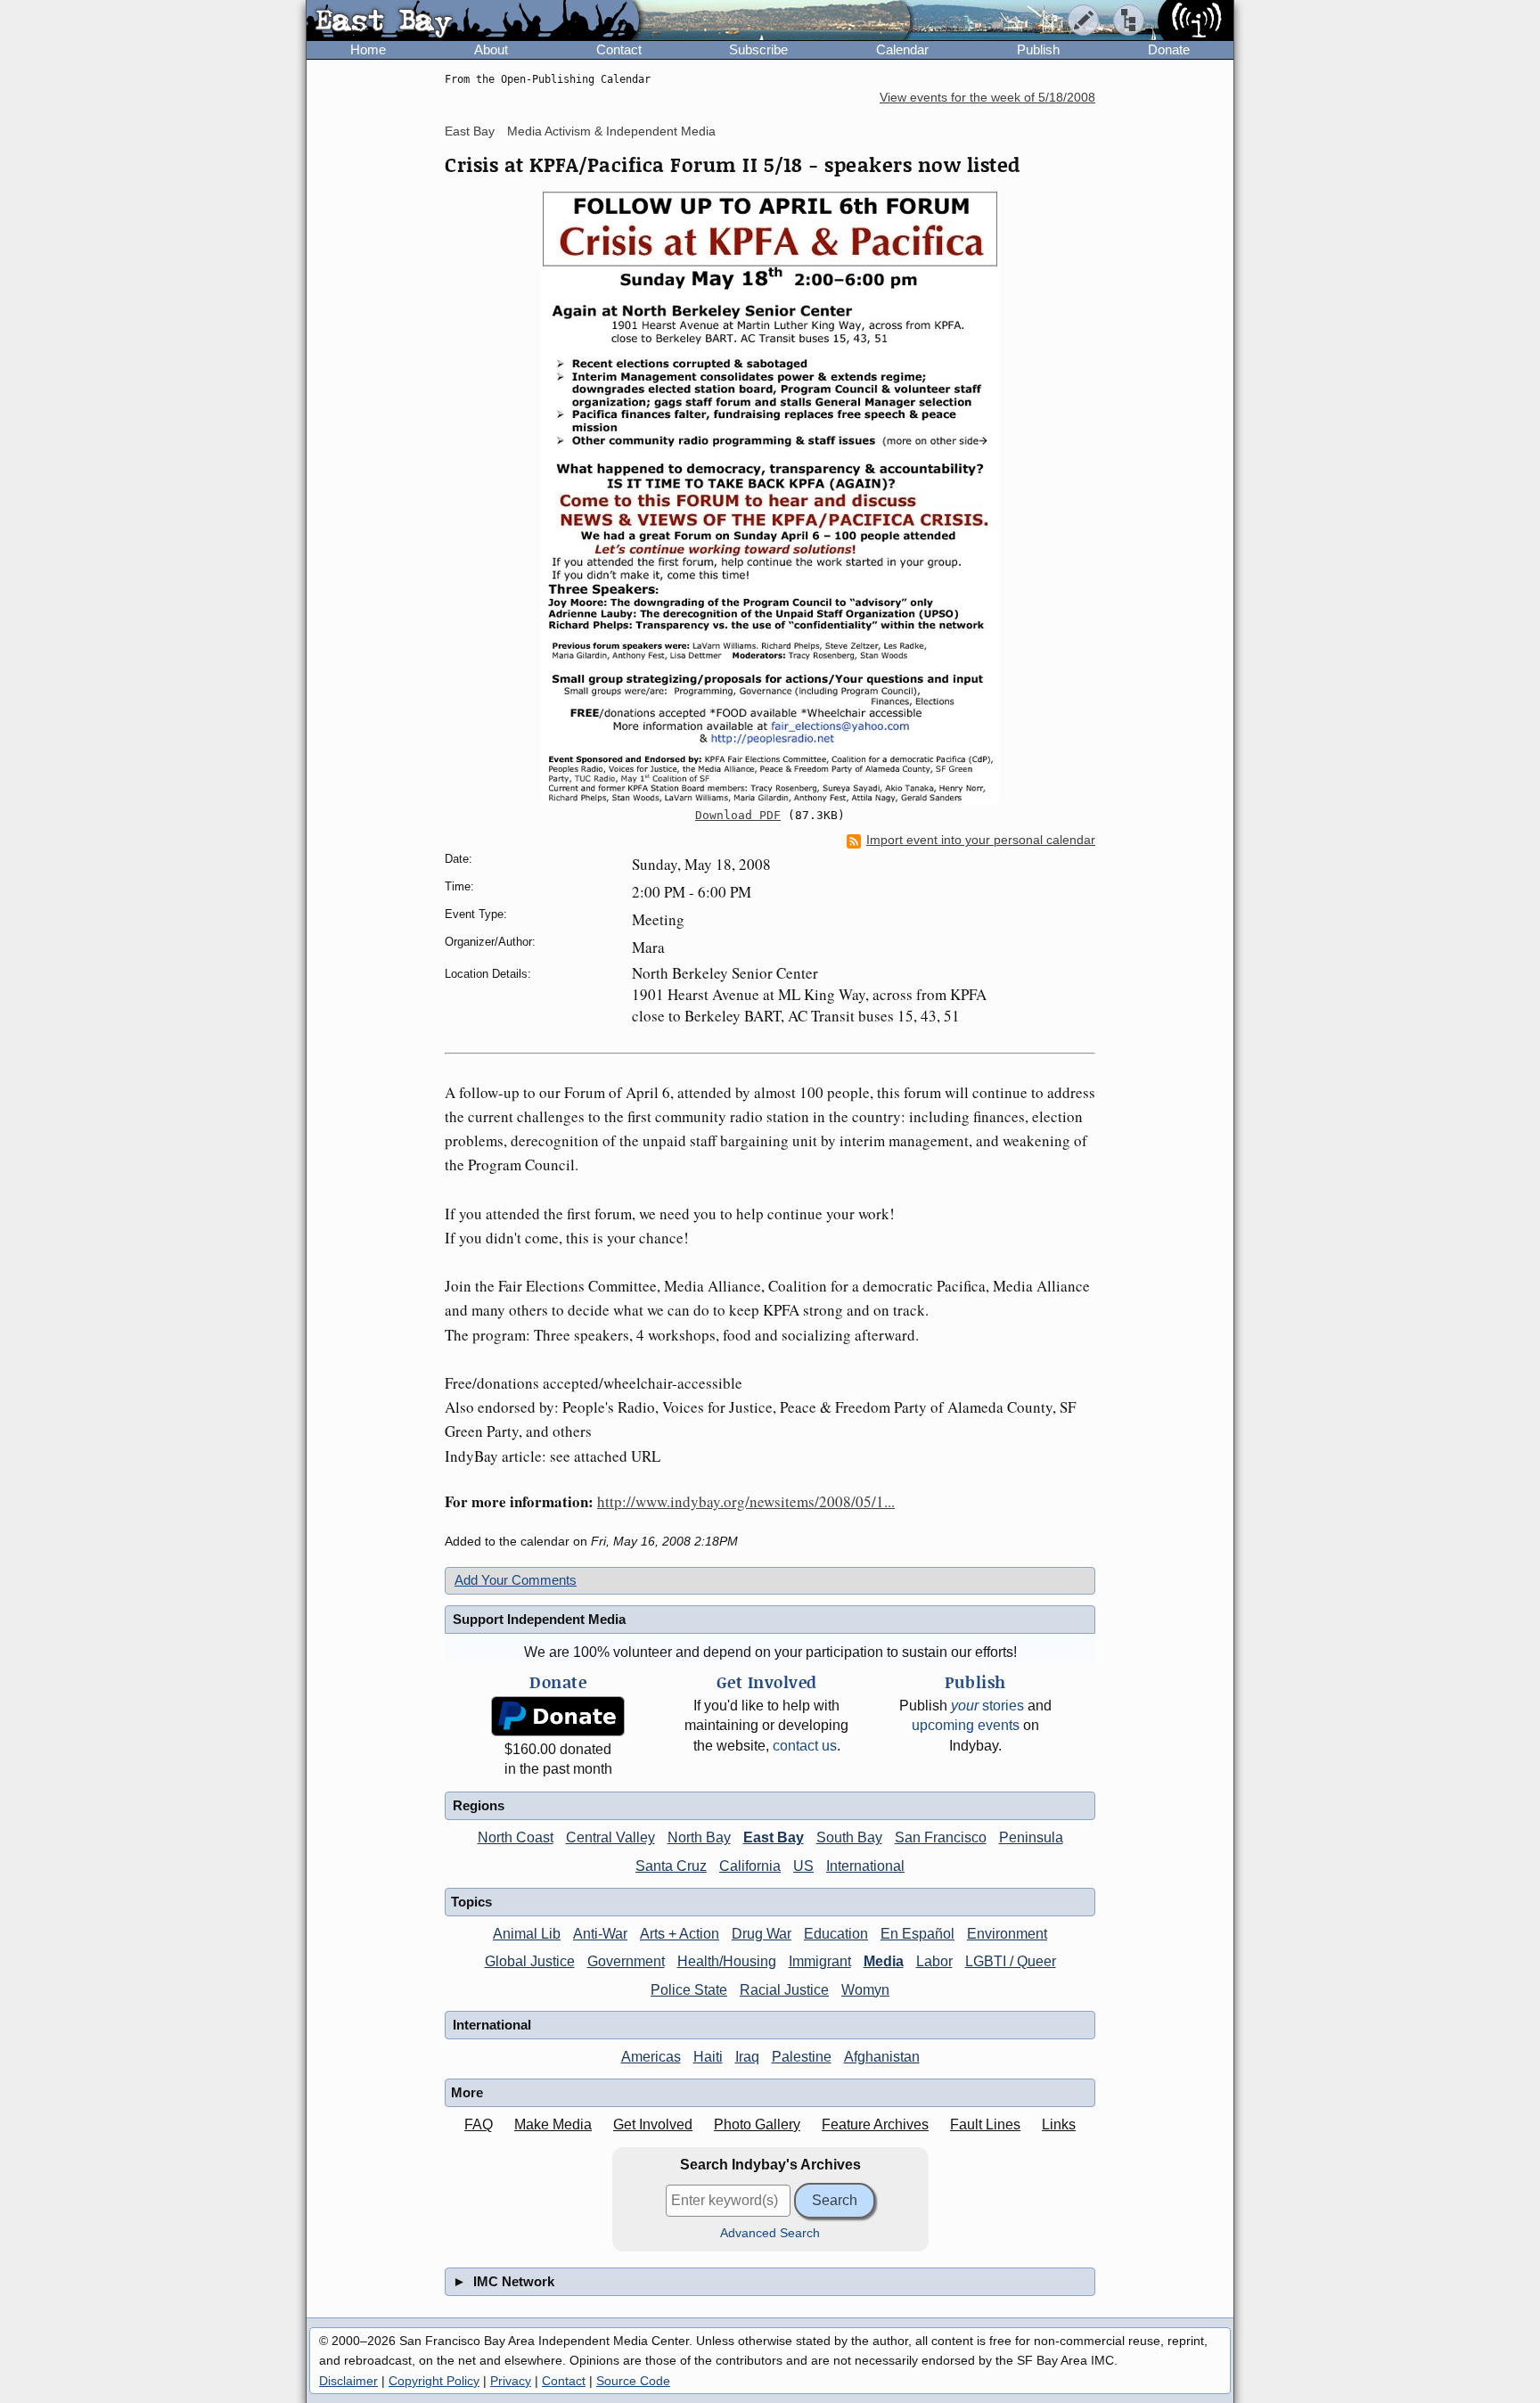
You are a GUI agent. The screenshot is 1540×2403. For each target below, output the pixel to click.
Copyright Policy (434, 2381)
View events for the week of (987, 98)
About (491, 49)
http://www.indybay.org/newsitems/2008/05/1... (746, 1501)
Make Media (553, 2124)
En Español (917, 1934)
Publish (1038, 49)
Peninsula (1031, 1837)
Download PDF (738, 815)
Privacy (511, 2381)
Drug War (762, 1934)
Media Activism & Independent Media (611, 131)
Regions (479, 1805)
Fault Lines (985, 2124)
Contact (619, 49)
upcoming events (966, 1725)
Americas (651, 2057)
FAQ (479, 2124)
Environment (1007, 1934)
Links (1059, 2124)
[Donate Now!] (558, 1716)
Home (368, 49)
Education (836, 1934)
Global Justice (530, 1961)
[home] (473, 21)
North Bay (699, 1837)
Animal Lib (527, 1934)
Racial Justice (784, 1990)
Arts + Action (680, 1934)
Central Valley (610, 1837)
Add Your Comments (516, 1580)
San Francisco (941, 1837)
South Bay (849, 1837)
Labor (934, 1961)
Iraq (747, 2057)
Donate (1169, 49)
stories (987, 1706)
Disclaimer (348, 2381)
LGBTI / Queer (1011, 1961)
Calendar (902, 49)
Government (626, 1961)
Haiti (708, 2057)
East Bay (470, 131)
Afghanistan (882, 2057)
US (803, 1866)
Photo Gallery (757, 2124)
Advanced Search (770, 2233)
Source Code (633, 2381)
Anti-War (600, 1934)
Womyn (865, 1990)
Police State (689, 1990)
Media (884, 1961)
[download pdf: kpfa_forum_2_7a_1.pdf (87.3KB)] (770, 497)
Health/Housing (727, 1961)
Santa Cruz (671, 1866)
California (750, 1866)
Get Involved (653, 2124)
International (865, 1866)
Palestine (802, 2057)
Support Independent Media (539, 1619)
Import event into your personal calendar (981, 840)
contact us (805, 1746)
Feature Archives (875, 2124)
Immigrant (820, 1961)
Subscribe (758, 49)
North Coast (516, 1837)
